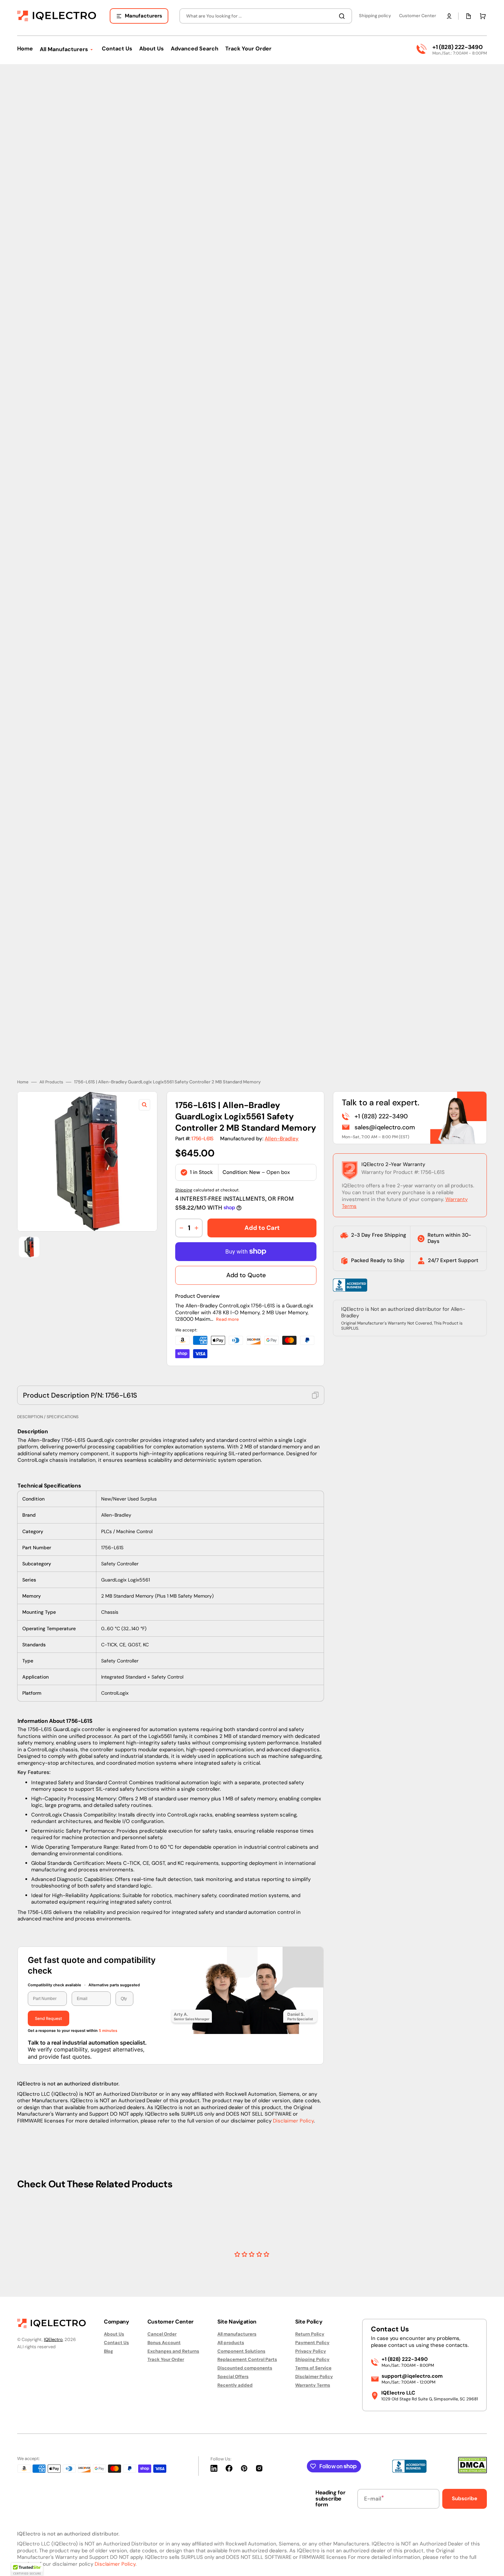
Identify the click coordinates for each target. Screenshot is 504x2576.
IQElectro (53, 2339)
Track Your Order (166, 2359)
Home (23, 1047)
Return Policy (310, 2334)
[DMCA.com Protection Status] (472, 2472)
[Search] (343, 16)
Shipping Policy (312, 2359)
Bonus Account (164, 2343)
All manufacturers (237, 2334)
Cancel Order (162, 2334)
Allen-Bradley (282, 1104)
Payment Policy (312, 2343)
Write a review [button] (311, 2234)
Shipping (184, 1155)
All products (231, 2343)
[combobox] (266, 16)
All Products (51, 1047)
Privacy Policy (311, 2351)
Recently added (235, 2385)
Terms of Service (313, 2368)
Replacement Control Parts (247, 2359)
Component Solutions (241, 2351)
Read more (227, 1284)
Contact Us (116, 2343)
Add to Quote (246, 1240)
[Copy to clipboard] (315, 1360)
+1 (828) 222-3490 (457, 47)
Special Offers (233, 2377)
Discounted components (245, 2368)
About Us (114, 2334)
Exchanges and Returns (173, 2351)
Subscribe (465, 2498)
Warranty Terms (313, 2385)
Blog (109, 2351)
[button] (449, 16)
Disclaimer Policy (293, 2085)
